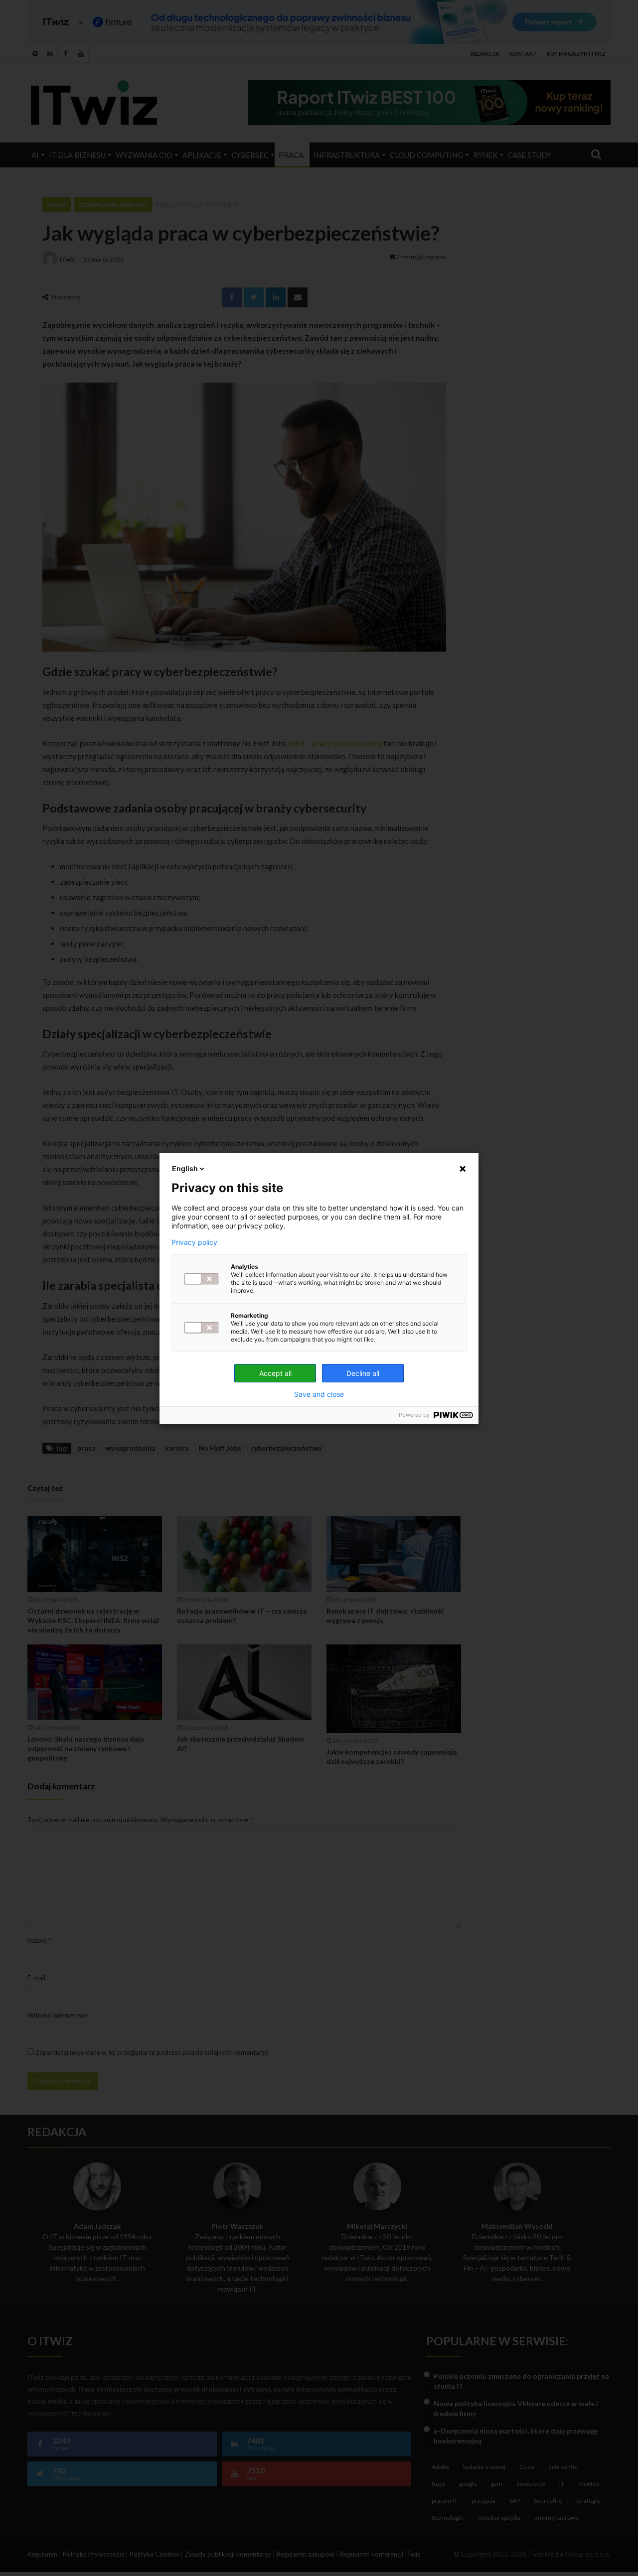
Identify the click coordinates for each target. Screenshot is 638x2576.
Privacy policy (194, 1242)
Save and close (319, 1394)
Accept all (275, 1373)
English (185, 1168)
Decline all (363, 1373)
